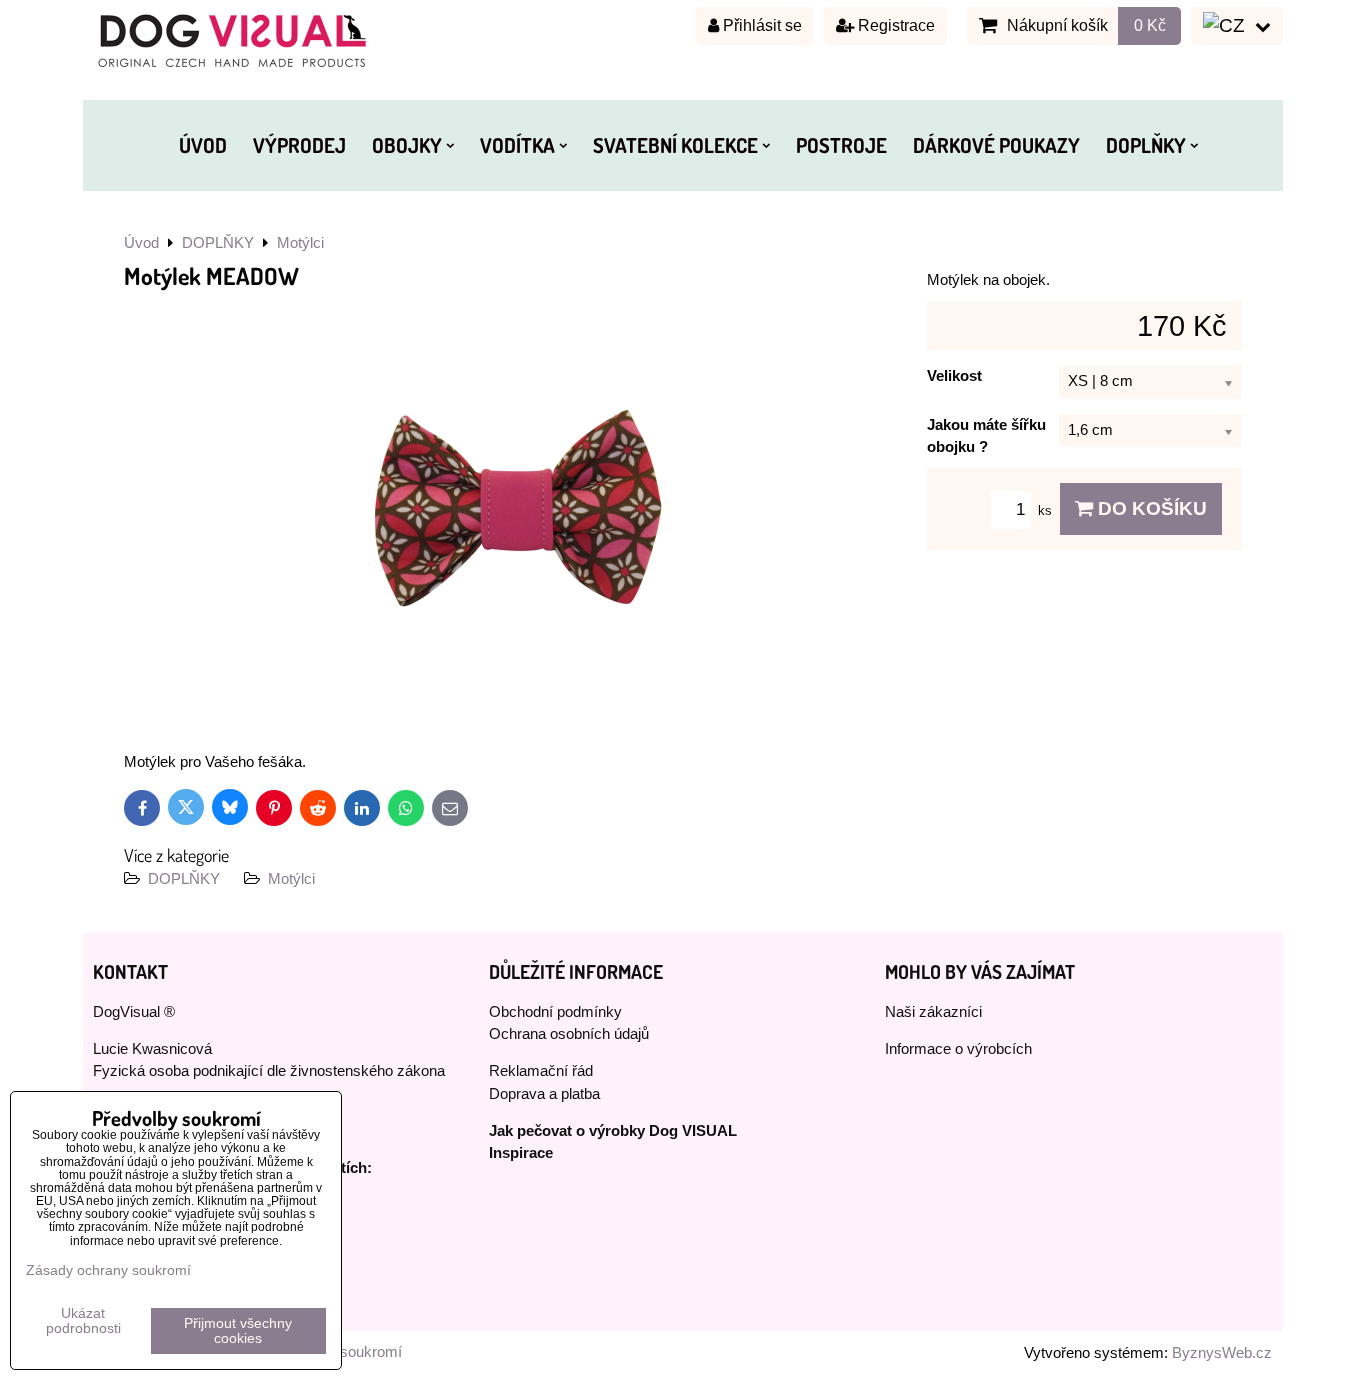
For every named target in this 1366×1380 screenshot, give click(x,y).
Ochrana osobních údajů (569, 1034)
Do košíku (1150, 508)
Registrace (894, 25)
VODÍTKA (517, 145)
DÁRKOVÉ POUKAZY (996, 145)
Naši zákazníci (933, 1012)
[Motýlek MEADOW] (518, 512)
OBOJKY (407, 145)
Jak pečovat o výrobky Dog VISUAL (613, 1131)
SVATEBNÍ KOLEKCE (675, 145)
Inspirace (521, 1153)
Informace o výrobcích (958, 1049)
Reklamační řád (541, 1071)
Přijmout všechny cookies (238, 1331)
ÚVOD (203, 145)
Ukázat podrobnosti (83, 1321)
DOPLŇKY (1146, 145)
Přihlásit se (760, 25)
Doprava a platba (544, 1094)
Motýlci (291, 879)
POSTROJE (841, 145)
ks (1047, 510)
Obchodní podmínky (555, 1012)
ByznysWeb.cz (1222, 1353)
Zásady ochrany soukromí (108, 1270)
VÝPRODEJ (299, 145)
